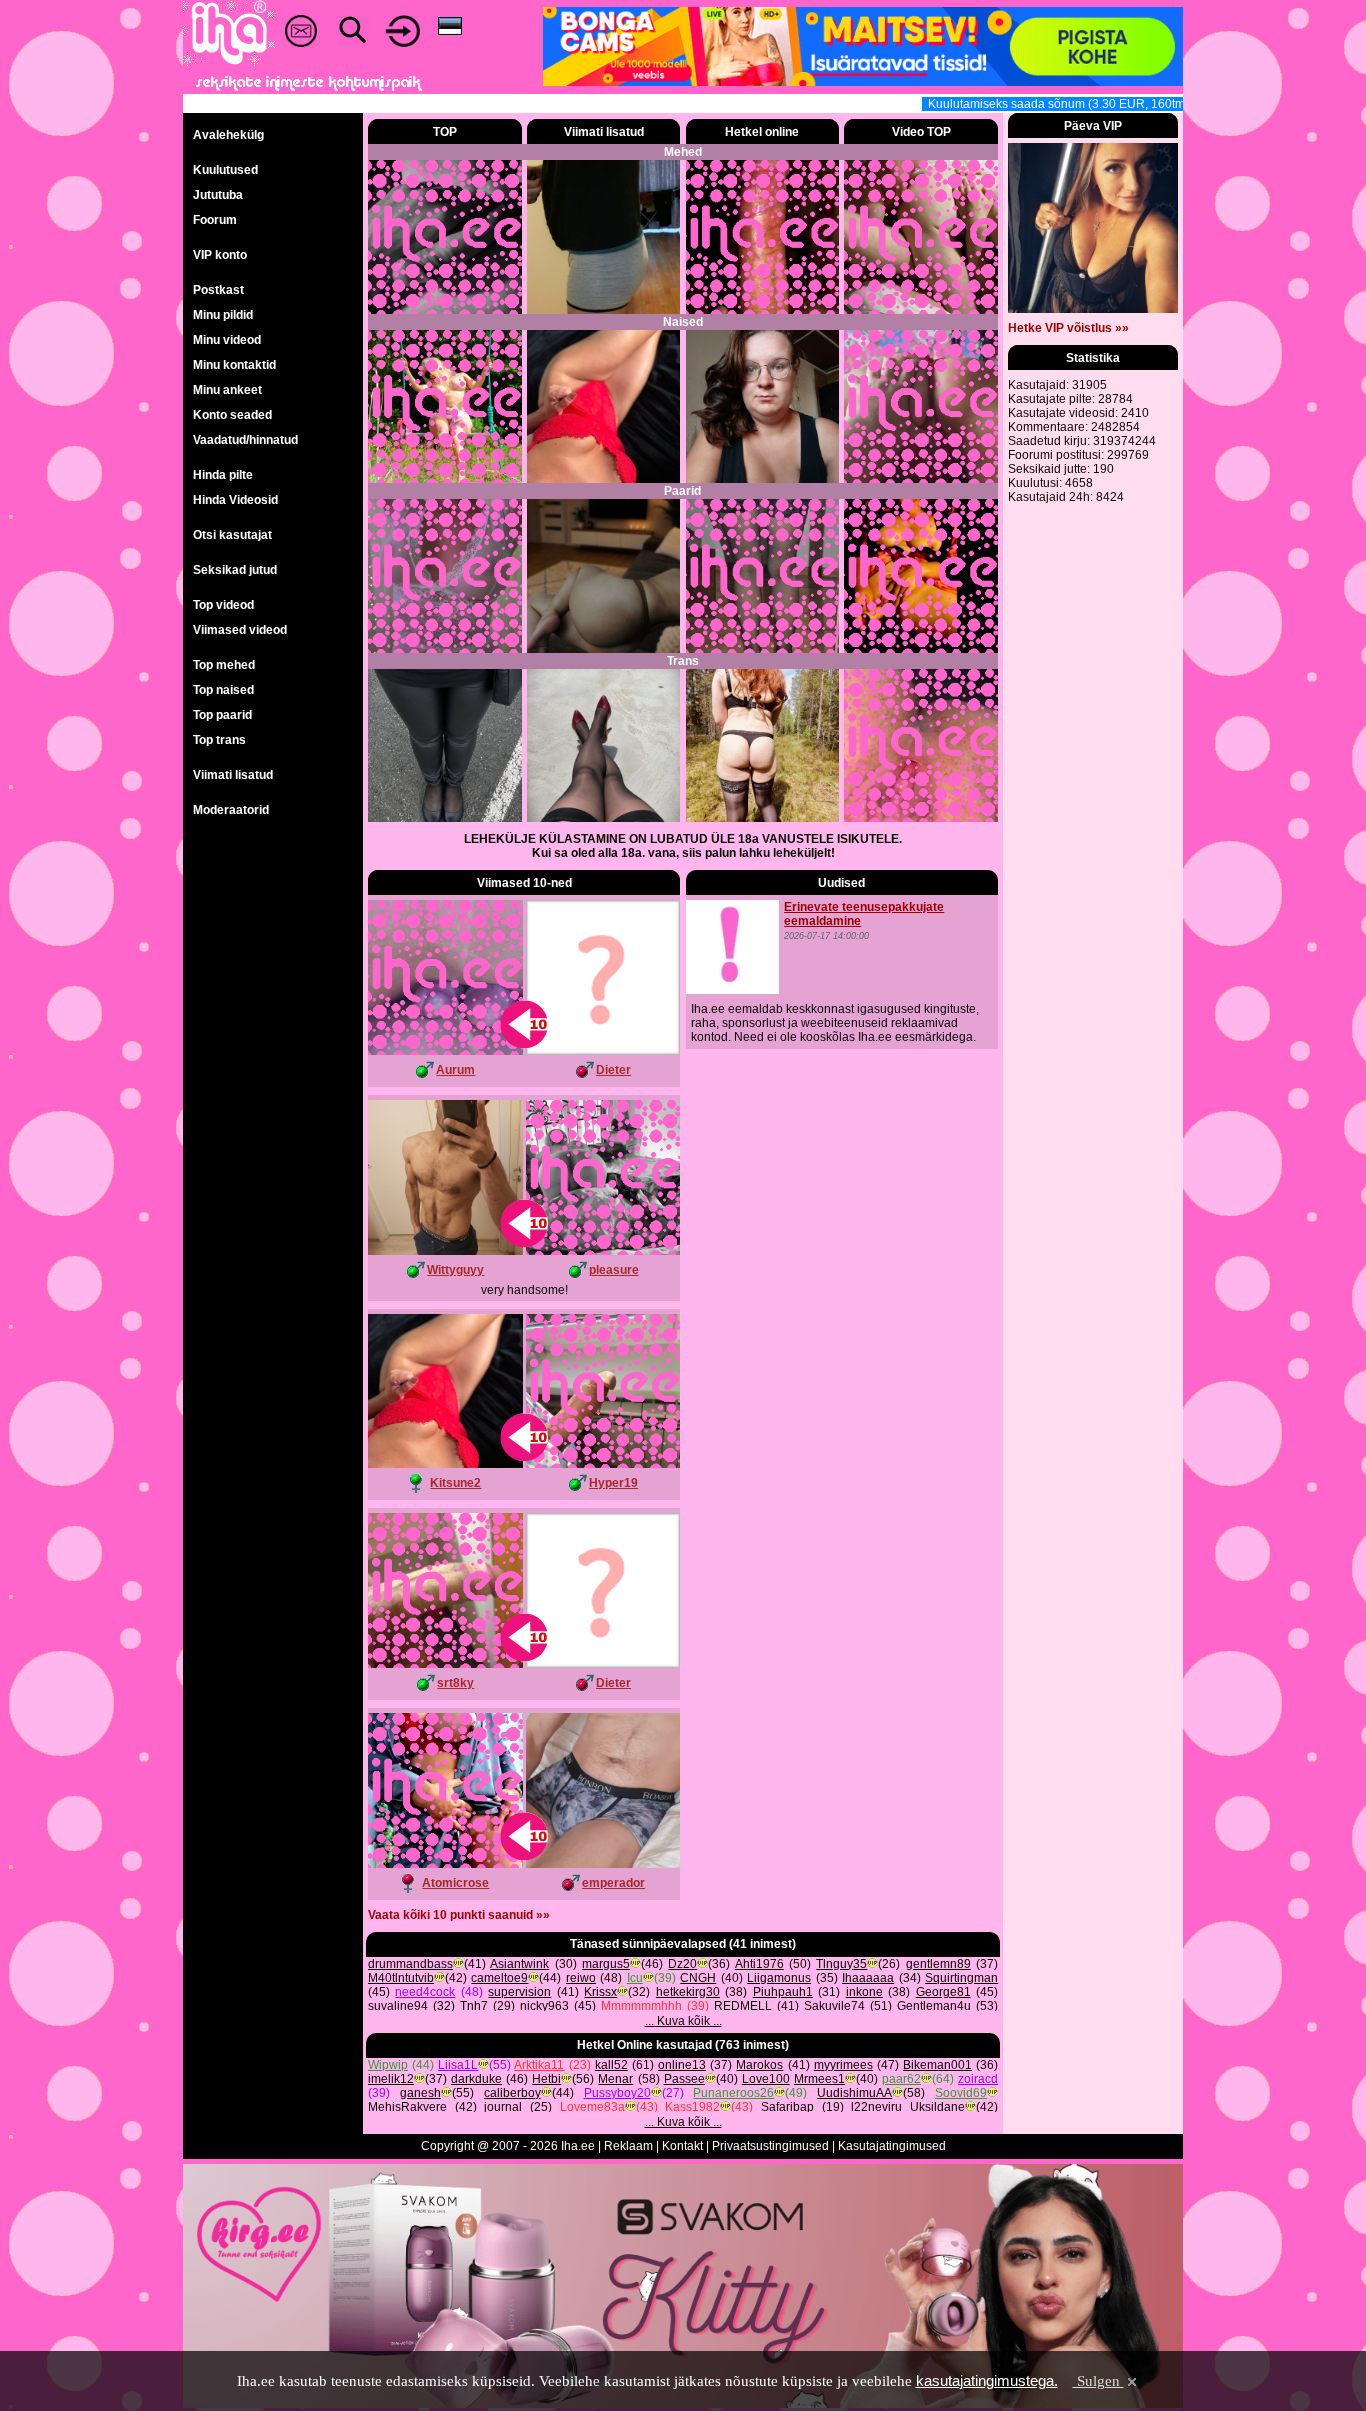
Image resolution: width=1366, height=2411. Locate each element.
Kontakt (682, 2146)
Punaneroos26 (733, 2093)
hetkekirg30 (688, 1992)
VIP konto (220, 255)
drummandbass (410, 1964)
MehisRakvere (407, 2107)
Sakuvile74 (834, 2006)
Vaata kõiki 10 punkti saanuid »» (459, 1915)
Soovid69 (961, 2093)
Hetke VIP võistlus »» (1068, 328)
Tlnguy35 (841, 1964)
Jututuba (218, 195)
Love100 (766, 2079)
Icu (635, 1978)
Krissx (600, 1992)
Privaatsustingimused (770, 2146)
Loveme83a (592, 2107)
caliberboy (512, 2093)
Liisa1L (458, 2065)
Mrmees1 (819, 2079)
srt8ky (455, 1683)
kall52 (611, 2065)
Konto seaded (232, 415)
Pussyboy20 (617, 2093)
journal (503, 2107)
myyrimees (843, 2065)
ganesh (420, 2093)
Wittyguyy (455, 1270)
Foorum (215, 220)
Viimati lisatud (233, 775)
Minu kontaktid (234, 365)
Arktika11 (539, 2065)
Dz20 (682, 1964)
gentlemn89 (938, 1964)
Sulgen (1098, 2381)
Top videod (223, 605)
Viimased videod (240, 630)
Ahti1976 (759, 1964)
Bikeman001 (937, 2065)
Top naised (223, 690)
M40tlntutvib (401, 1978)
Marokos (759, 2065)
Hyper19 (613, 1483)
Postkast (218, 290)
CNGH (698, 1978)
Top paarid (222, 715)
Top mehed (224, 665)
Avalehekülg (228, 135)
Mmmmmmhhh (641, 2006)
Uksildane (937, 2107)
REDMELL (743, 2006)
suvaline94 (398, 2006)
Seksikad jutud (235, 570)
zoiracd (978, 2079)
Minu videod (227, 340)
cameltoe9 (499, 1978)
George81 (943, 1992)
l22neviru (876, 2107)
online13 (682, 2065)
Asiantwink (519, 1964)
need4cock (425, 1992)
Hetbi (546, 2079)
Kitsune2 (455, 1483)
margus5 (606, 1964)
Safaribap (787, 2107)
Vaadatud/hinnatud (245, 440)
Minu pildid (223, 315)
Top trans (219, 740)
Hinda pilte (223, 475)
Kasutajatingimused (892, 2146)
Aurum (455, 1070)
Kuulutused (225, 170)
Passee (684, 2079)
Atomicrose (455, 1883)
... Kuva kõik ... (683, 2021)
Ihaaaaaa (868, 1978)
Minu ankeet (227, 390)
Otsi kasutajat (232, 535)
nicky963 (544, 2006)
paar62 (901, 2079)
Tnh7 (474, 2006)
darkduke (476, 2079)
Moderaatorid (231, 810)
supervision (519, 1992)
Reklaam (628, 2146)
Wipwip (388, 2065)
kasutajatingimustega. (987, 2380)
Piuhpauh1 (783, 1992)
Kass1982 (692, 2107)
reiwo (581, 1978)
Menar (615, 2079)
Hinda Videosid (235, 500)
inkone (864, 1992)
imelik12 (391, 2079)
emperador (613, 1883)
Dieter (613, 1070)
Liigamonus (779, 1978)
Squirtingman (961, 1978)
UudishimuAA (854, 2093)
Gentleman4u (934, 2006)
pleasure (614, 1270)
